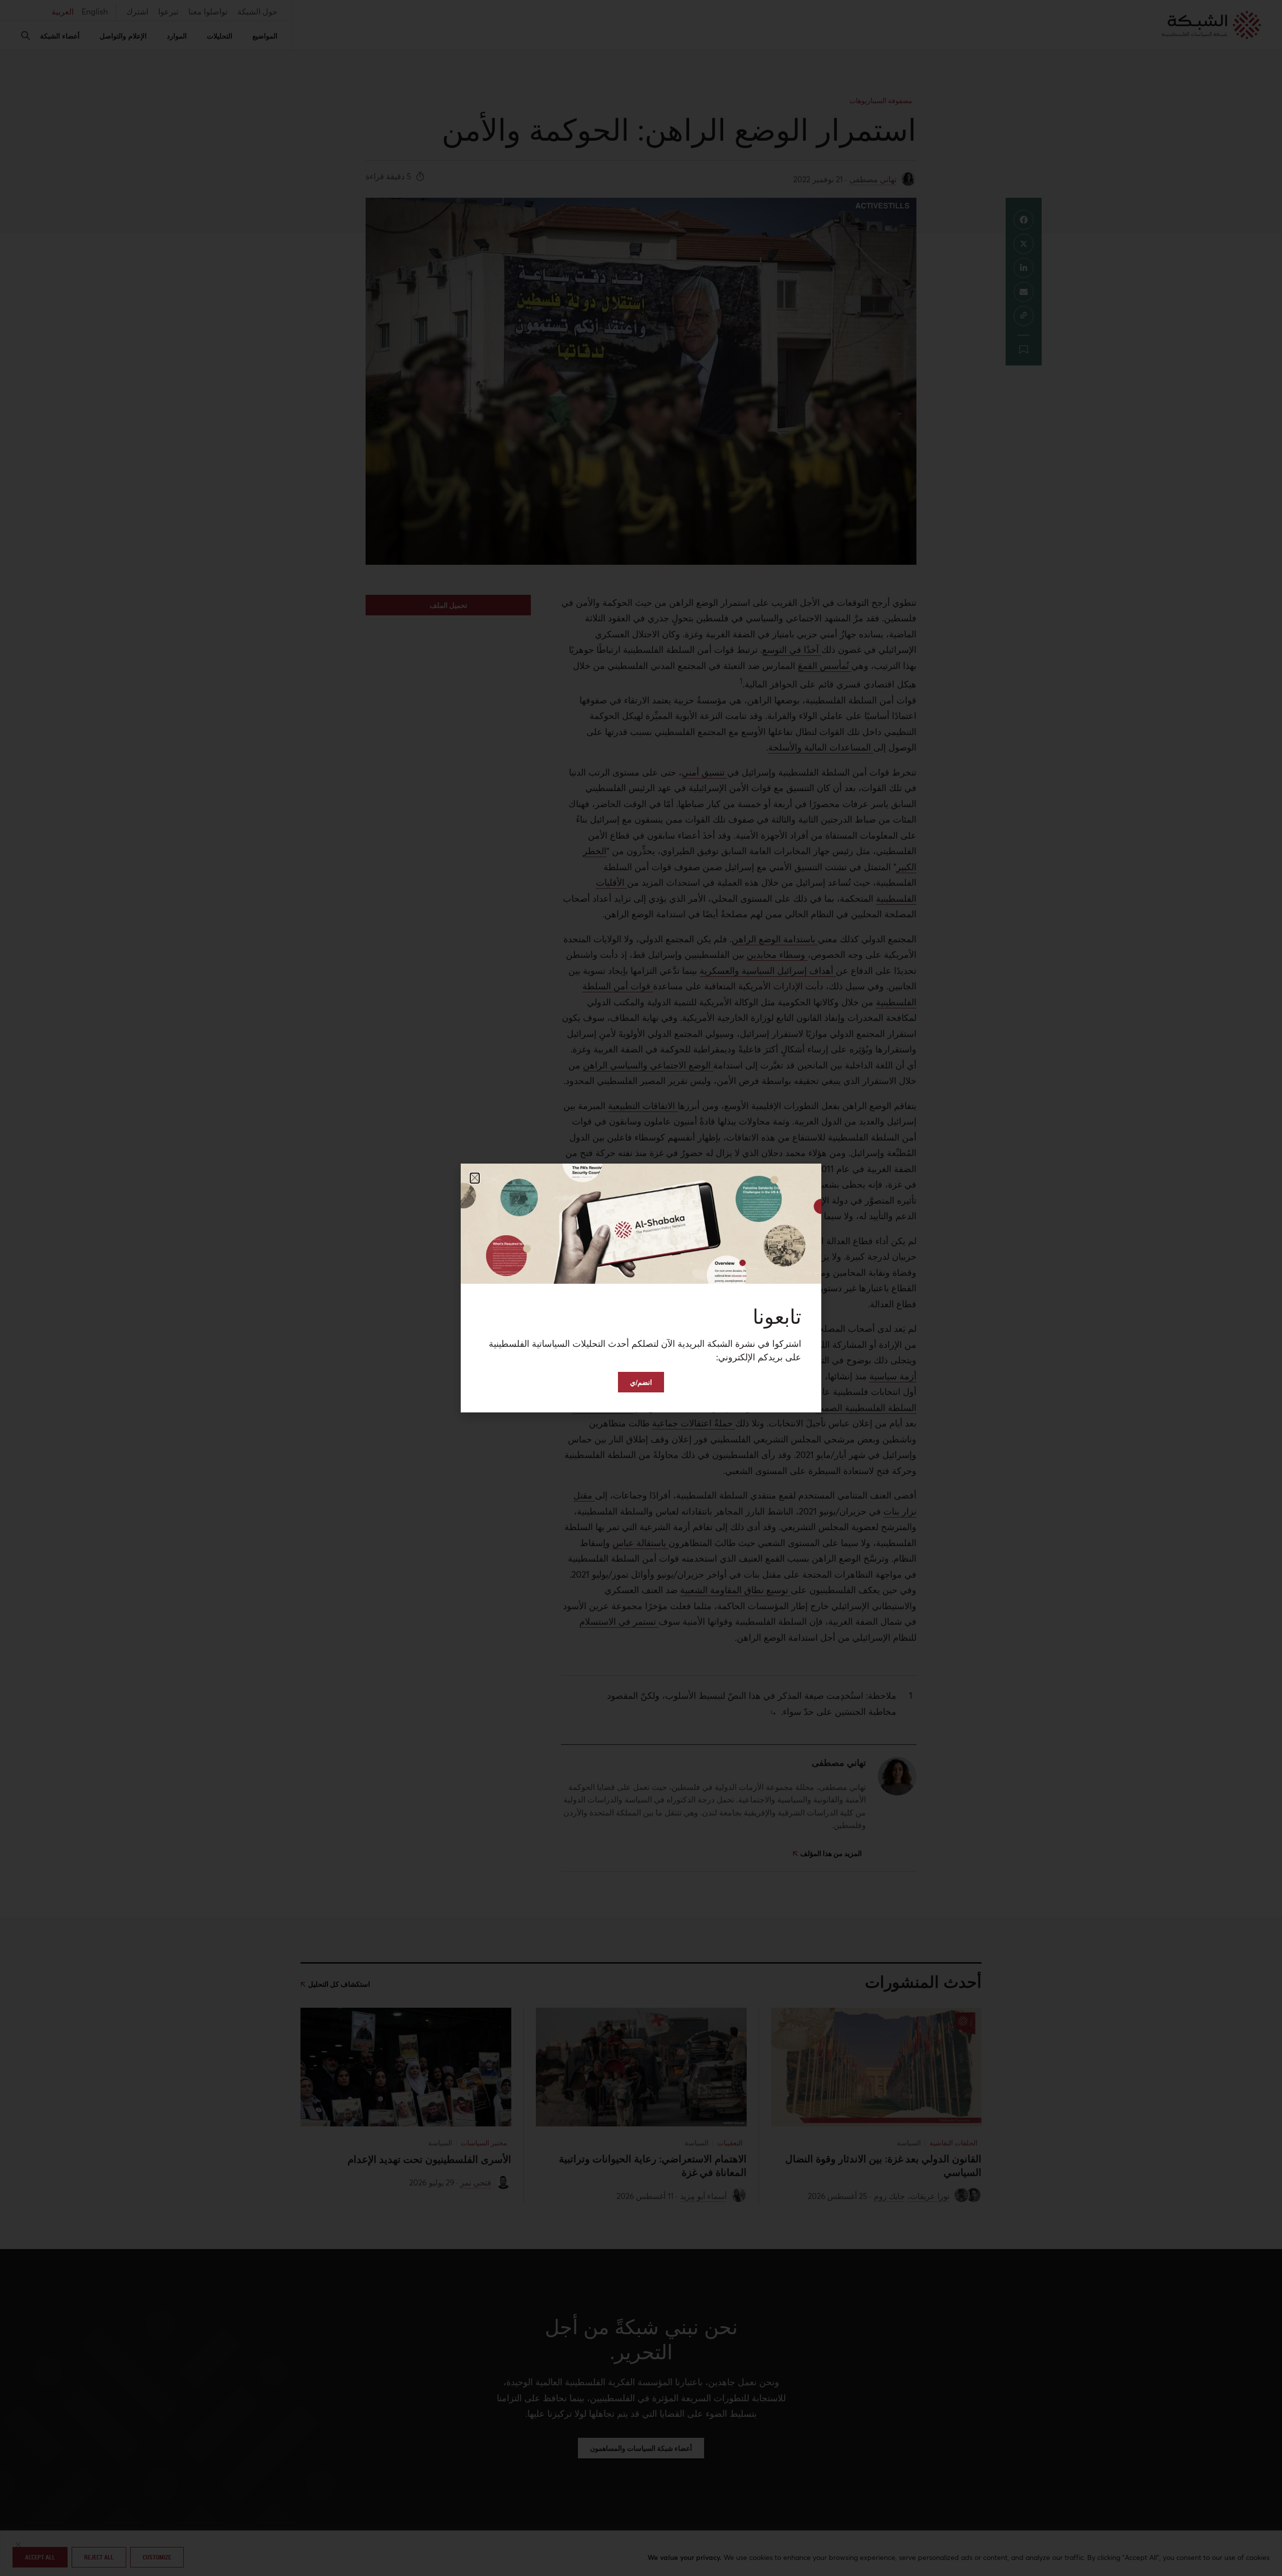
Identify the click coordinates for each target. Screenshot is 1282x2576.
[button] (475, 1178)
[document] (641, 1288)
